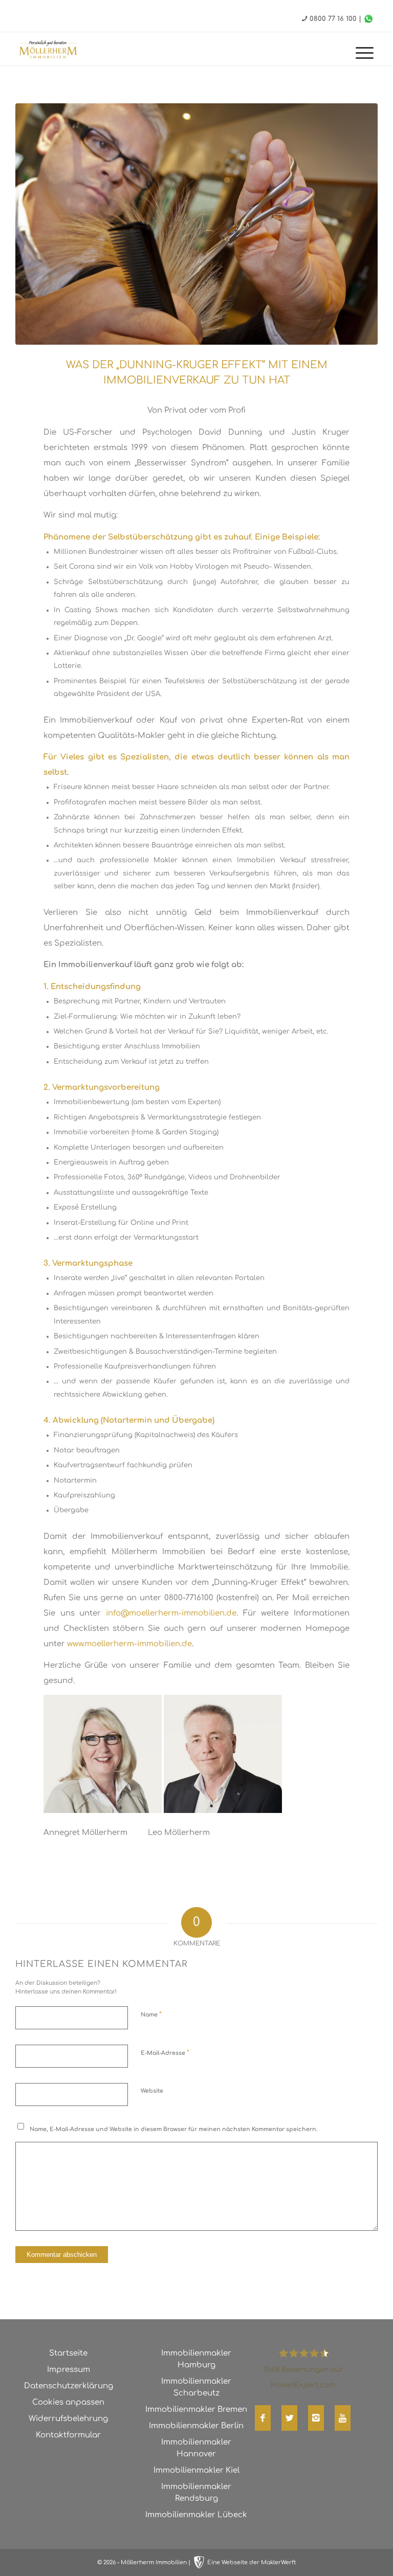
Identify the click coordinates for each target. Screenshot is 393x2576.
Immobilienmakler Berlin (196, 2426)
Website (152, 2091)
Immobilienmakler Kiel (196, 2470)
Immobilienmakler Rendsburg (196, 2493)
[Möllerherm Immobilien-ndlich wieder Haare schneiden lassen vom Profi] (196, 224)
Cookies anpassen (68, 2402)
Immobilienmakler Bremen (196, 2410)
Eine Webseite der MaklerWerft (252, 2562)
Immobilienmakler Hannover (196, 2448)
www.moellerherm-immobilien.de (129, 1644)
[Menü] (359, 54)
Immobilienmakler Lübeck (196, 2515)
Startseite (68, 2353)
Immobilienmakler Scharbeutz (196, 2387)
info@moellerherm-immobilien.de (171, 1613)
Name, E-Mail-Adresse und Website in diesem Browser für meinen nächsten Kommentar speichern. (174, 2129)
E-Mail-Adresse (165, 2053)
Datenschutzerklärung (69, 2386)
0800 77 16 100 (333, 19)
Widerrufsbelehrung (68, 2419)
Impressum (69, 2370)
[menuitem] (359, 54)
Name (151, 2014)
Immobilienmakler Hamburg (196, 2359)
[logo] (58, 49)
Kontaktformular (68, 2435)
